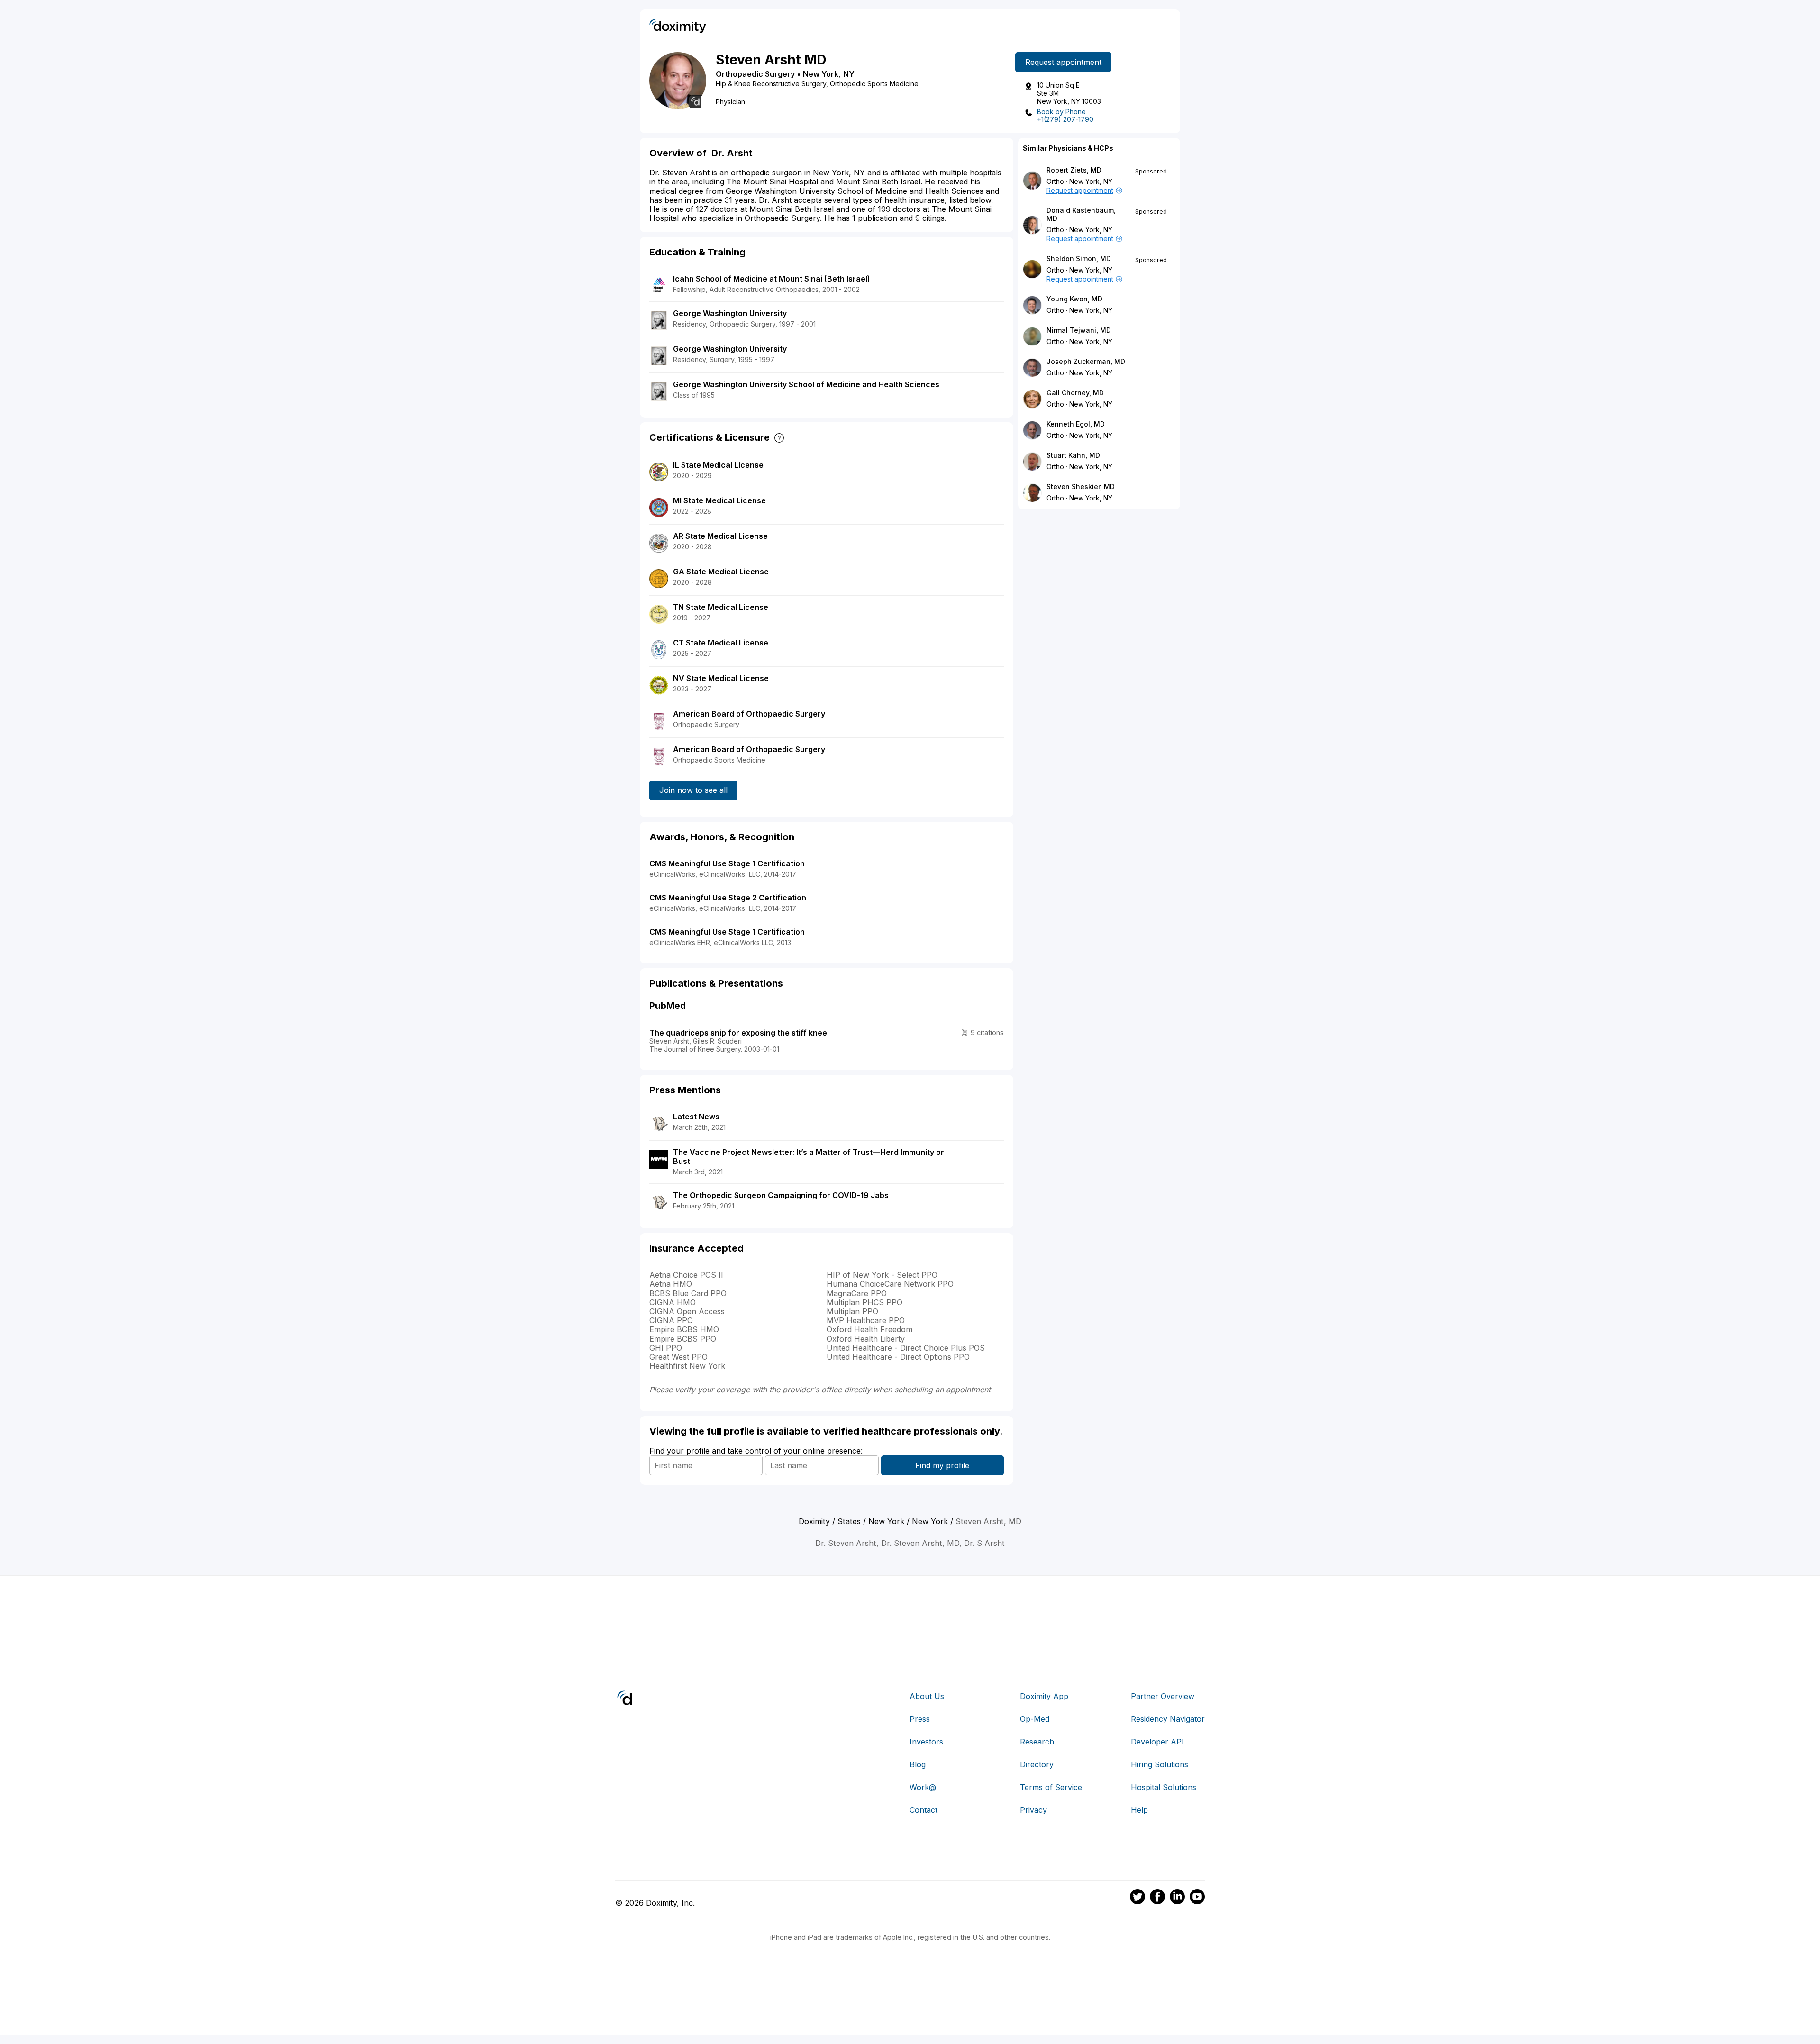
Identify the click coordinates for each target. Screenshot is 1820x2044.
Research (1037, 1742)
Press (920, 1719)
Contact (924, 1810)
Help (1139, 1810)
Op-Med (1035, 1719)
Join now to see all (693, 790)
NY (849, 74)
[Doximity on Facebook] (1157, 1898)
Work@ (923, 1787)
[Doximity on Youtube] (1197, 1898)
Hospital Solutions (1164, 1787)
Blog (918, 1764)
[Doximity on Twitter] (1137, 1898)
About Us (927, 1696)
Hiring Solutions (1160, 1764)
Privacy (1033, 1810)
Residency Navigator (1168, 1719)
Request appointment (1063, 62)
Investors (926, 1742)
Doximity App (1044, 1696)
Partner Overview (1163, 1696)
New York (821, 74)
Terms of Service (1051, 1787)
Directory (1037, 1764)
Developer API (1157, 1742)
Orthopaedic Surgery (755, 74)
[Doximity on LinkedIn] (1177, 1898)
